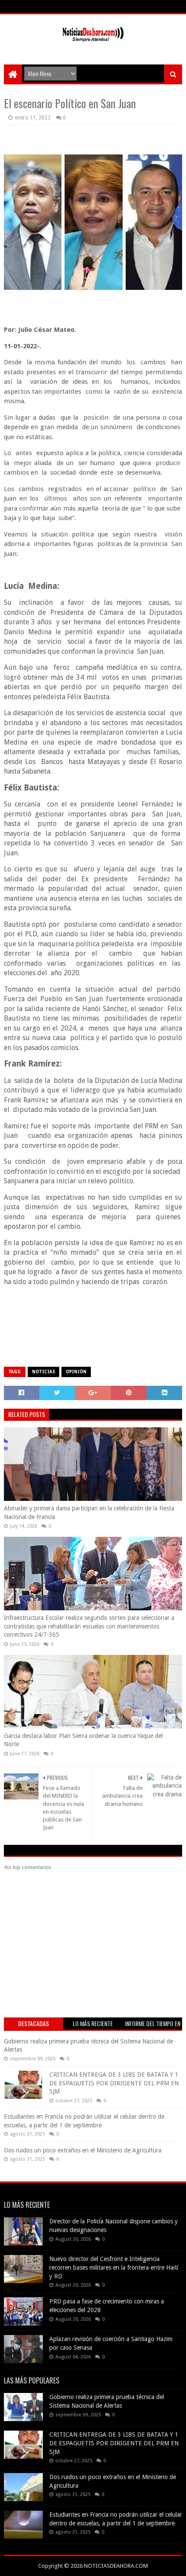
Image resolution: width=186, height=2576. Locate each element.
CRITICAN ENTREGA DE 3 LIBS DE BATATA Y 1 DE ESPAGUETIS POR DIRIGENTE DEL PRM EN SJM (114, 2083)
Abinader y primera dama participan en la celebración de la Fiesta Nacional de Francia (89, 1513)
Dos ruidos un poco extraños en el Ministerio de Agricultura (83, 2150)
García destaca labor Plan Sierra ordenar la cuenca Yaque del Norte (83, 1740)
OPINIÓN (76, 1372)
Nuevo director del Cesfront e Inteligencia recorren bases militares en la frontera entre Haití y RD (114, 2267)
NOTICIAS (43, 1372)
